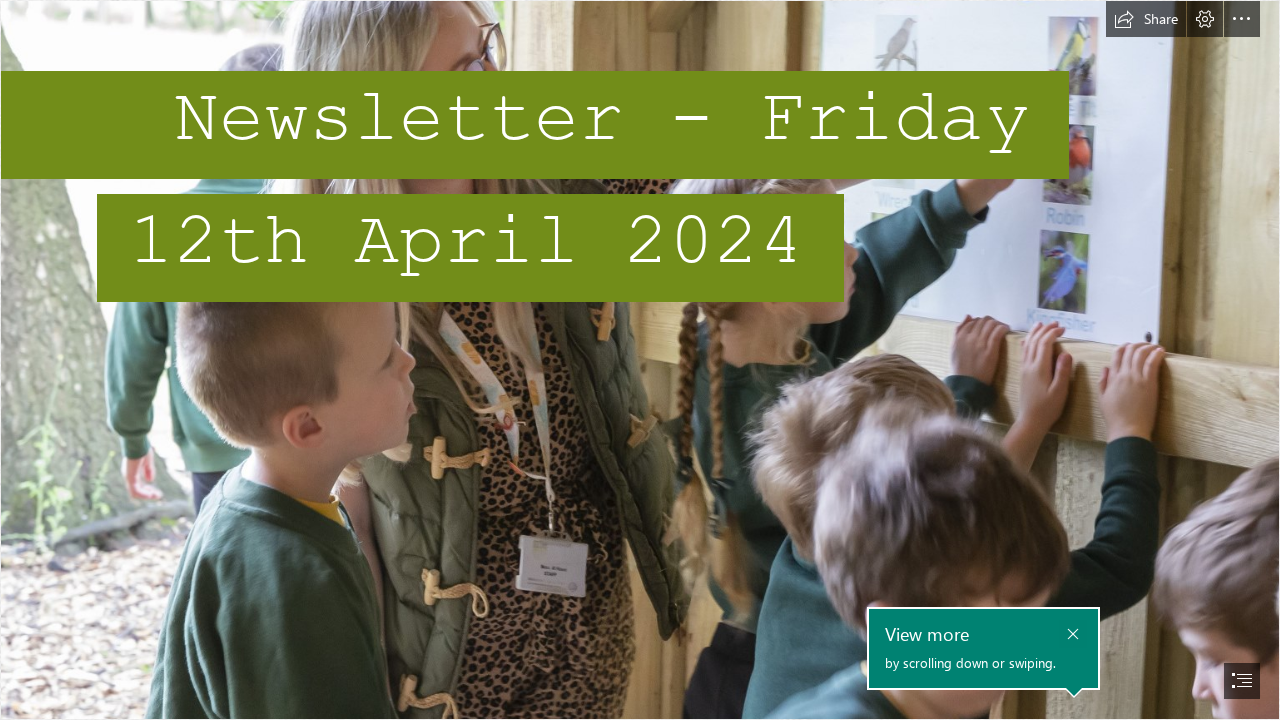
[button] (1146, 19)
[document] (640, 360)
